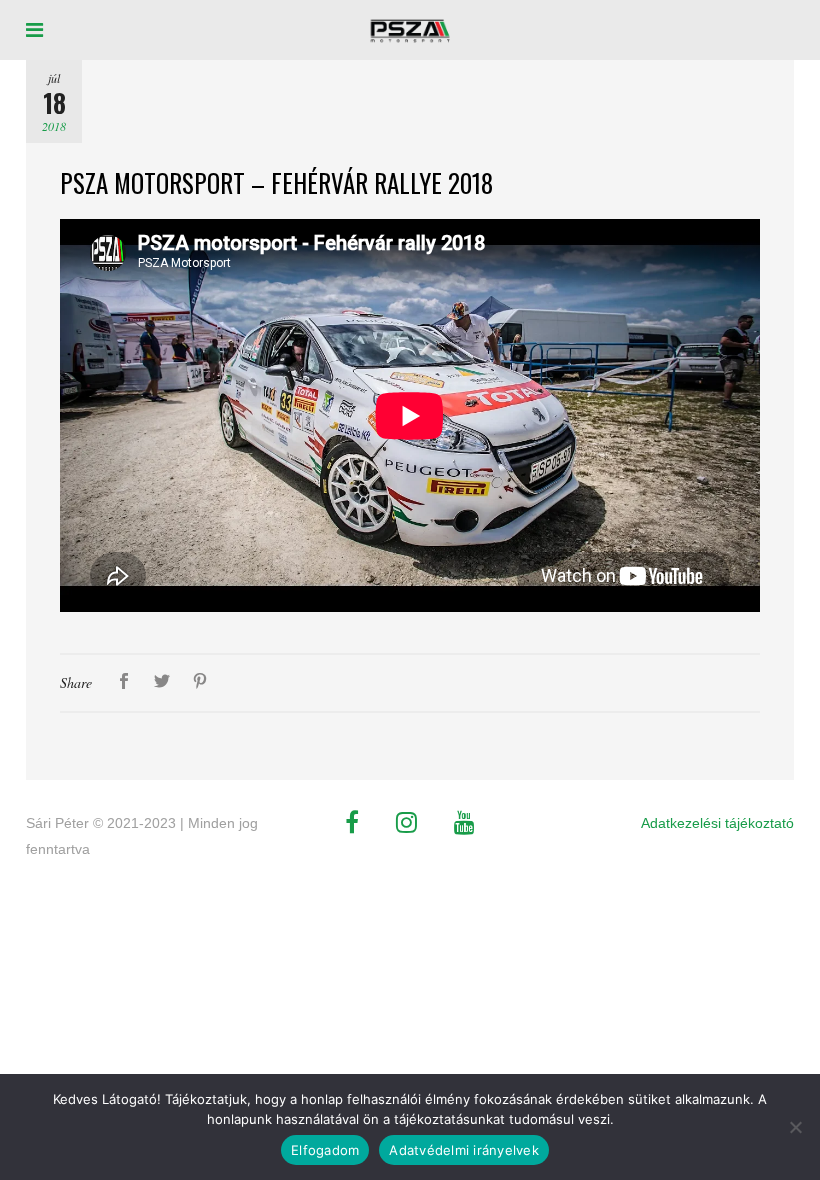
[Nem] (795, 1127)
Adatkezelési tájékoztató (717, 823)
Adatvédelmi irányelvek (464, 1150)
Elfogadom (325, 1150)
